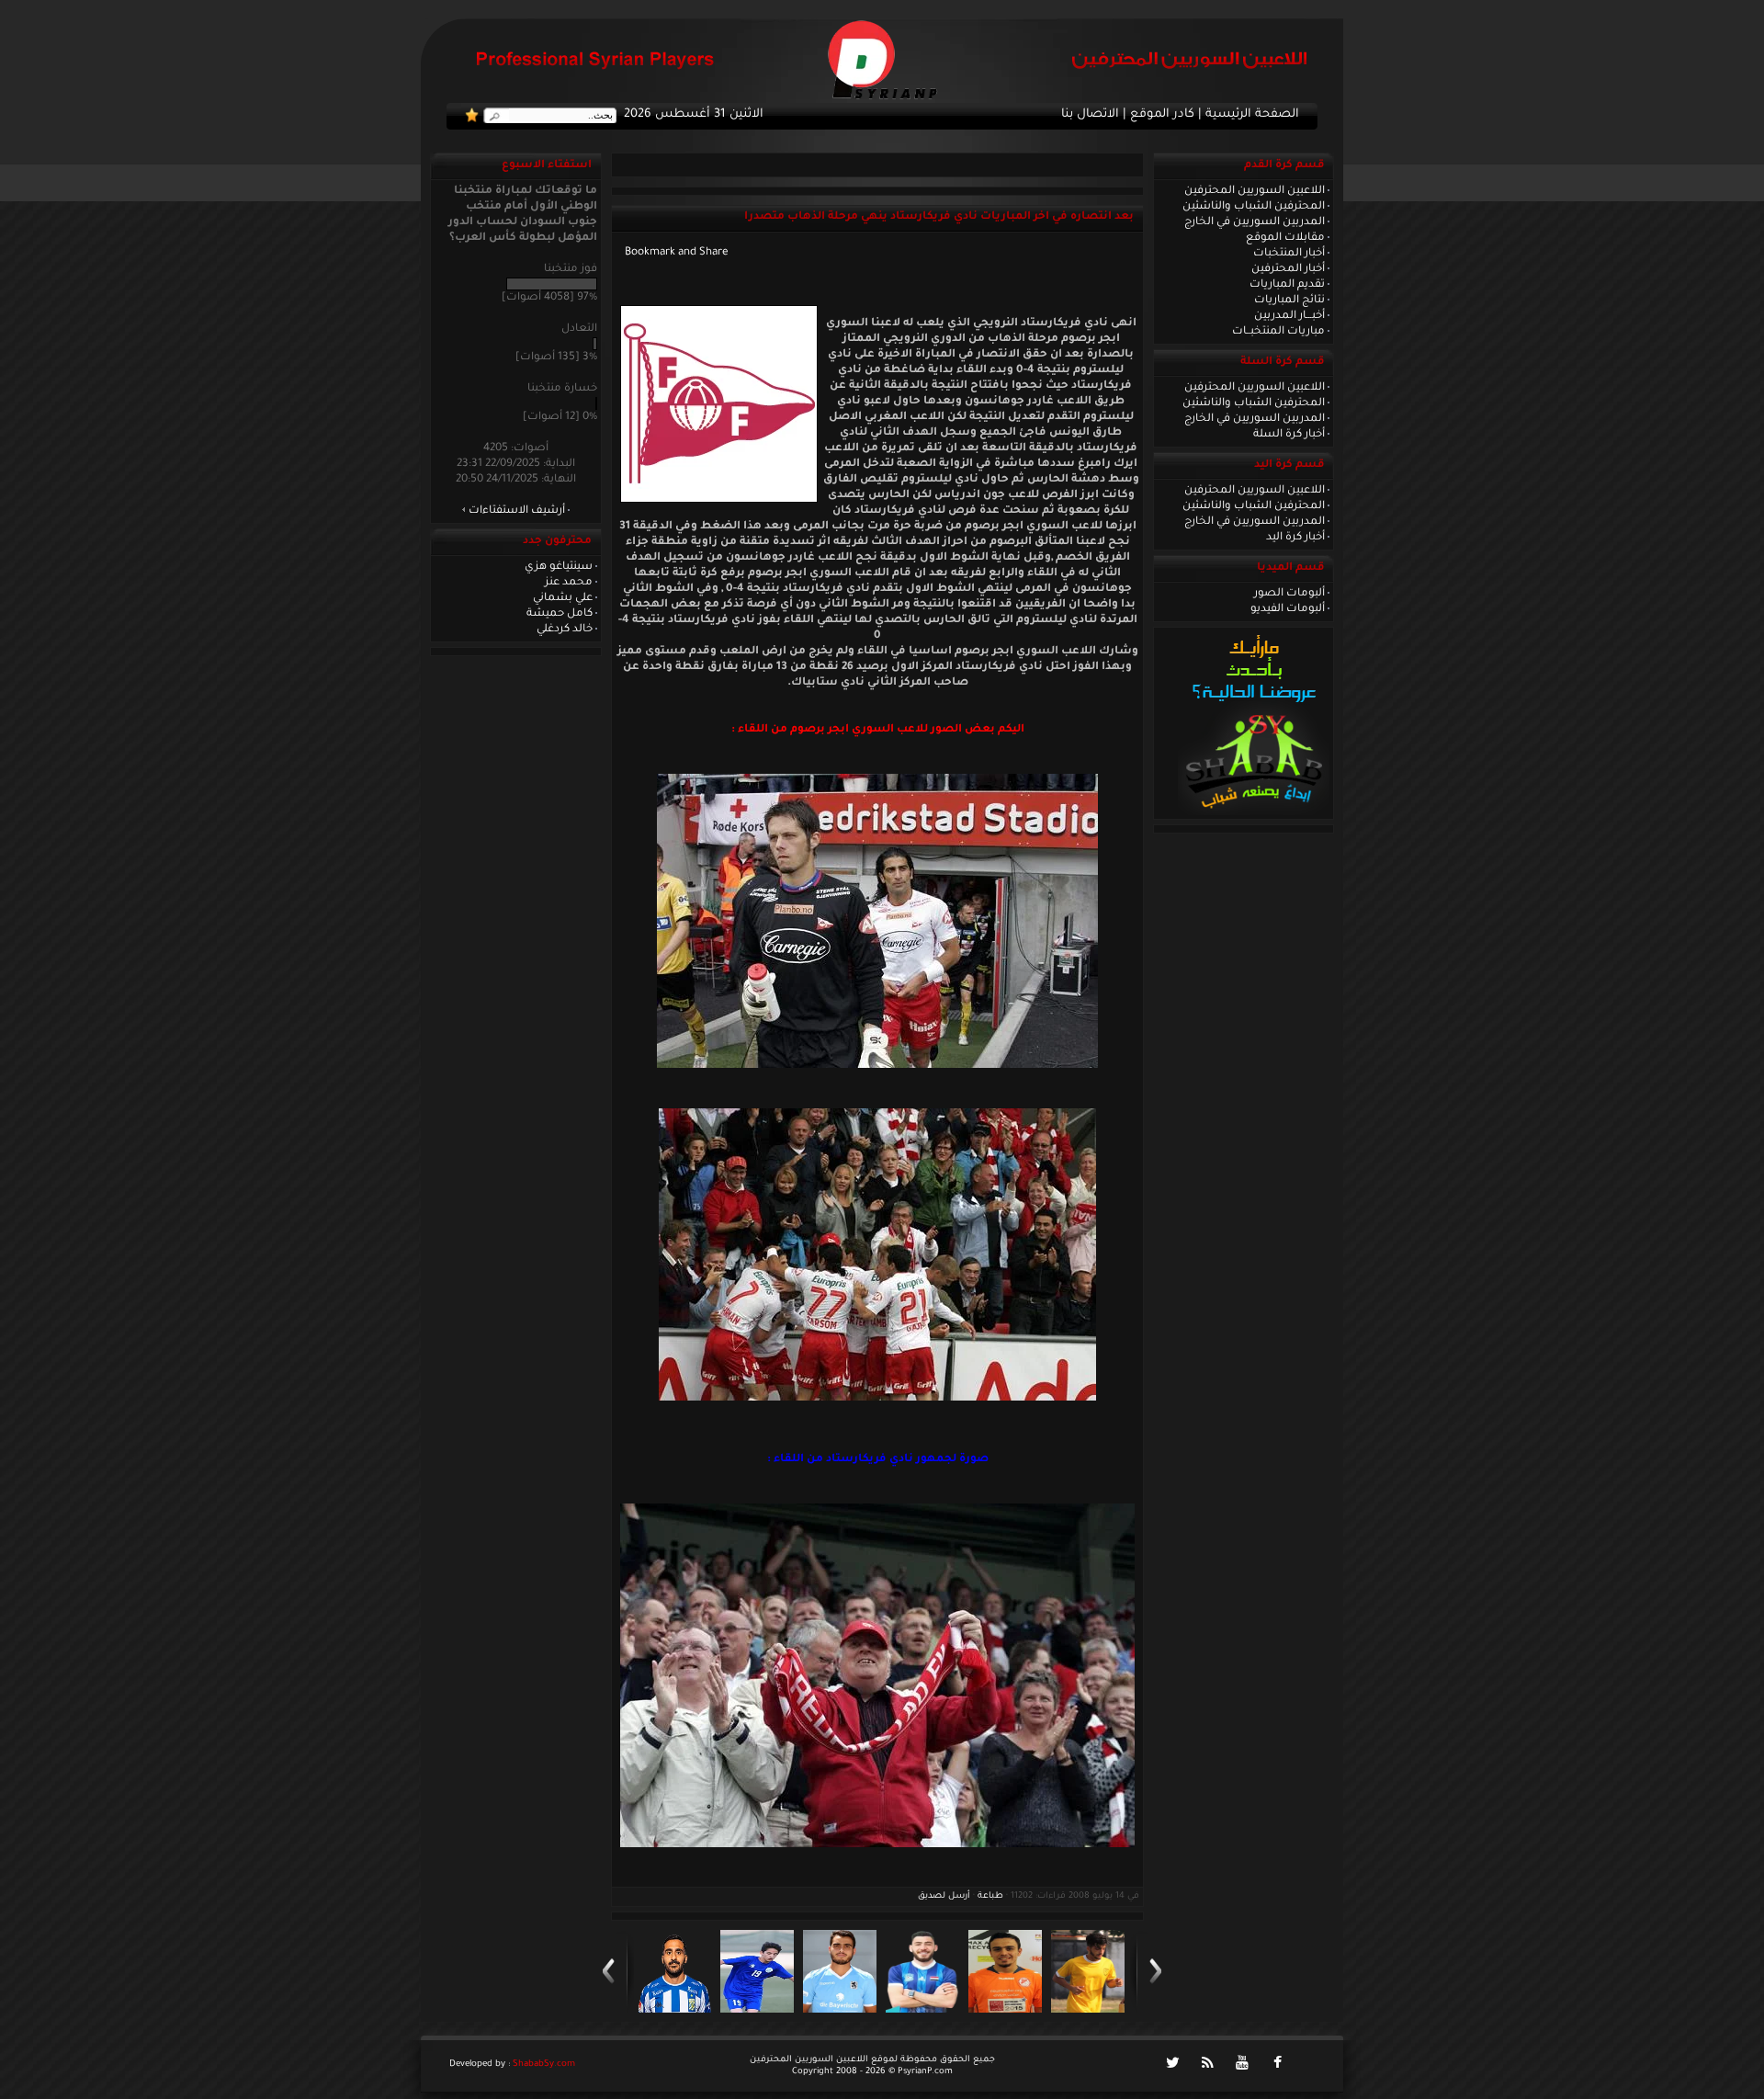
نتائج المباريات (1289, 301)
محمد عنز (569, 583)
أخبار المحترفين (1288, 269)
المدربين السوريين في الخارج (1255, 222)
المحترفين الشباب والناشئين (1254, 207)
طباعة (990, 1896)
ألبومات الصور (1289, 594)
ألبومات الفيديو (1288, 609)
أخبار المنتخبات (1289, 254)
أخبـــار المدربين (1289, 316)
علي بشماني (563, 598)
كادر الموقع (1162, 115)
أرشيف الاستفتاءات (517, 511)
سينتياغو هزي (559, 567)
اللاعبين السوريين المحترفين (1255, 191)
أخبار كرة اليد (1295, 538)
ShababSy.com (544, 2065)
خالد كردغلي (565, 630)
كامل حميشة (560, 614)
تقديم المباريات (1287, 285)
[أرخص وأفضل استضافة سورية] (1254, 813)
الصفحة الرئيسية (1252, 115)
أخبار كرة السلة (1289, 435)
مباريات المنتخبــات (1278, 332)
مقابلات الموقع (1285, 238)
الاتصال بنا (1090, 115)
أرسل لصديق (944, 1896)
